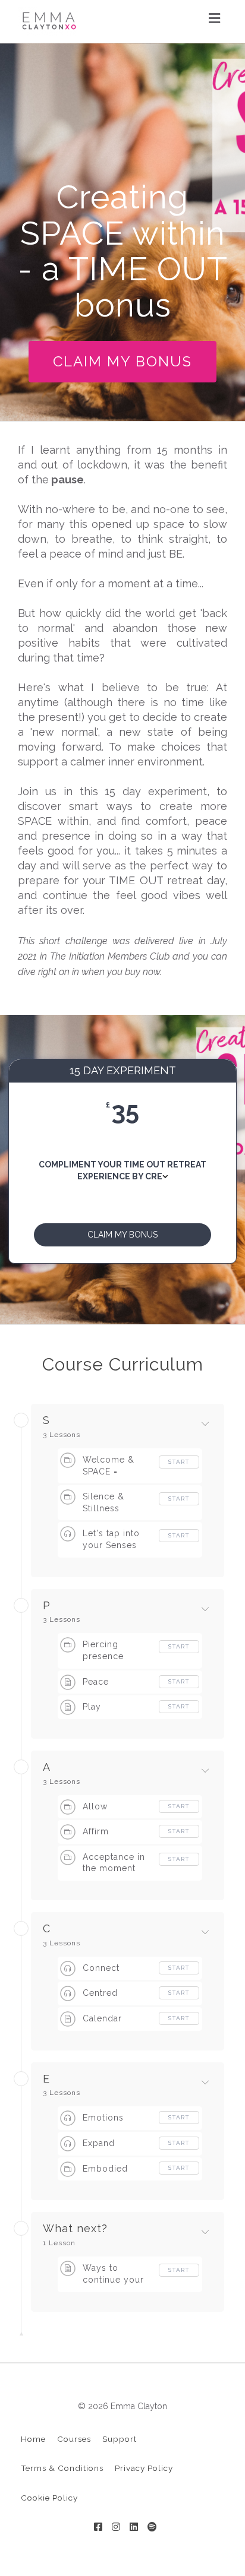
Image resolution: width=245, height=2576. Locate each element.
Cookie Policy (49, 2498)
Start (179, 1462)
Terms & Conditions (62, 2468)
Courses (74, 2439)
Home (33, 2439)
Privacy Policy (144, 2468)
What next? (75, 2229)
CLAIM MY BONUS (122, 361)
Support (120, 2439)
